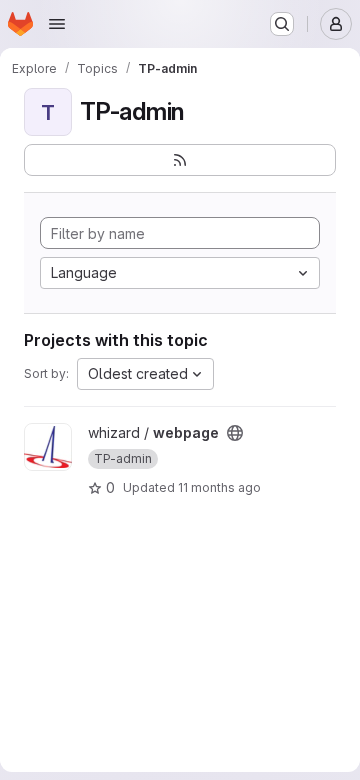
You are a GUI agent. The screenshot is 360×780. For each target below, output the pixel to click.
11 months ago (219, 487)
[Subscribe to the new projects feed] (180, 160)
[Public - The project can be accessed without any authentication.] (235, 433)
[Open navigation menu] (57, 24)
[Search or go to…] (282, 24)
